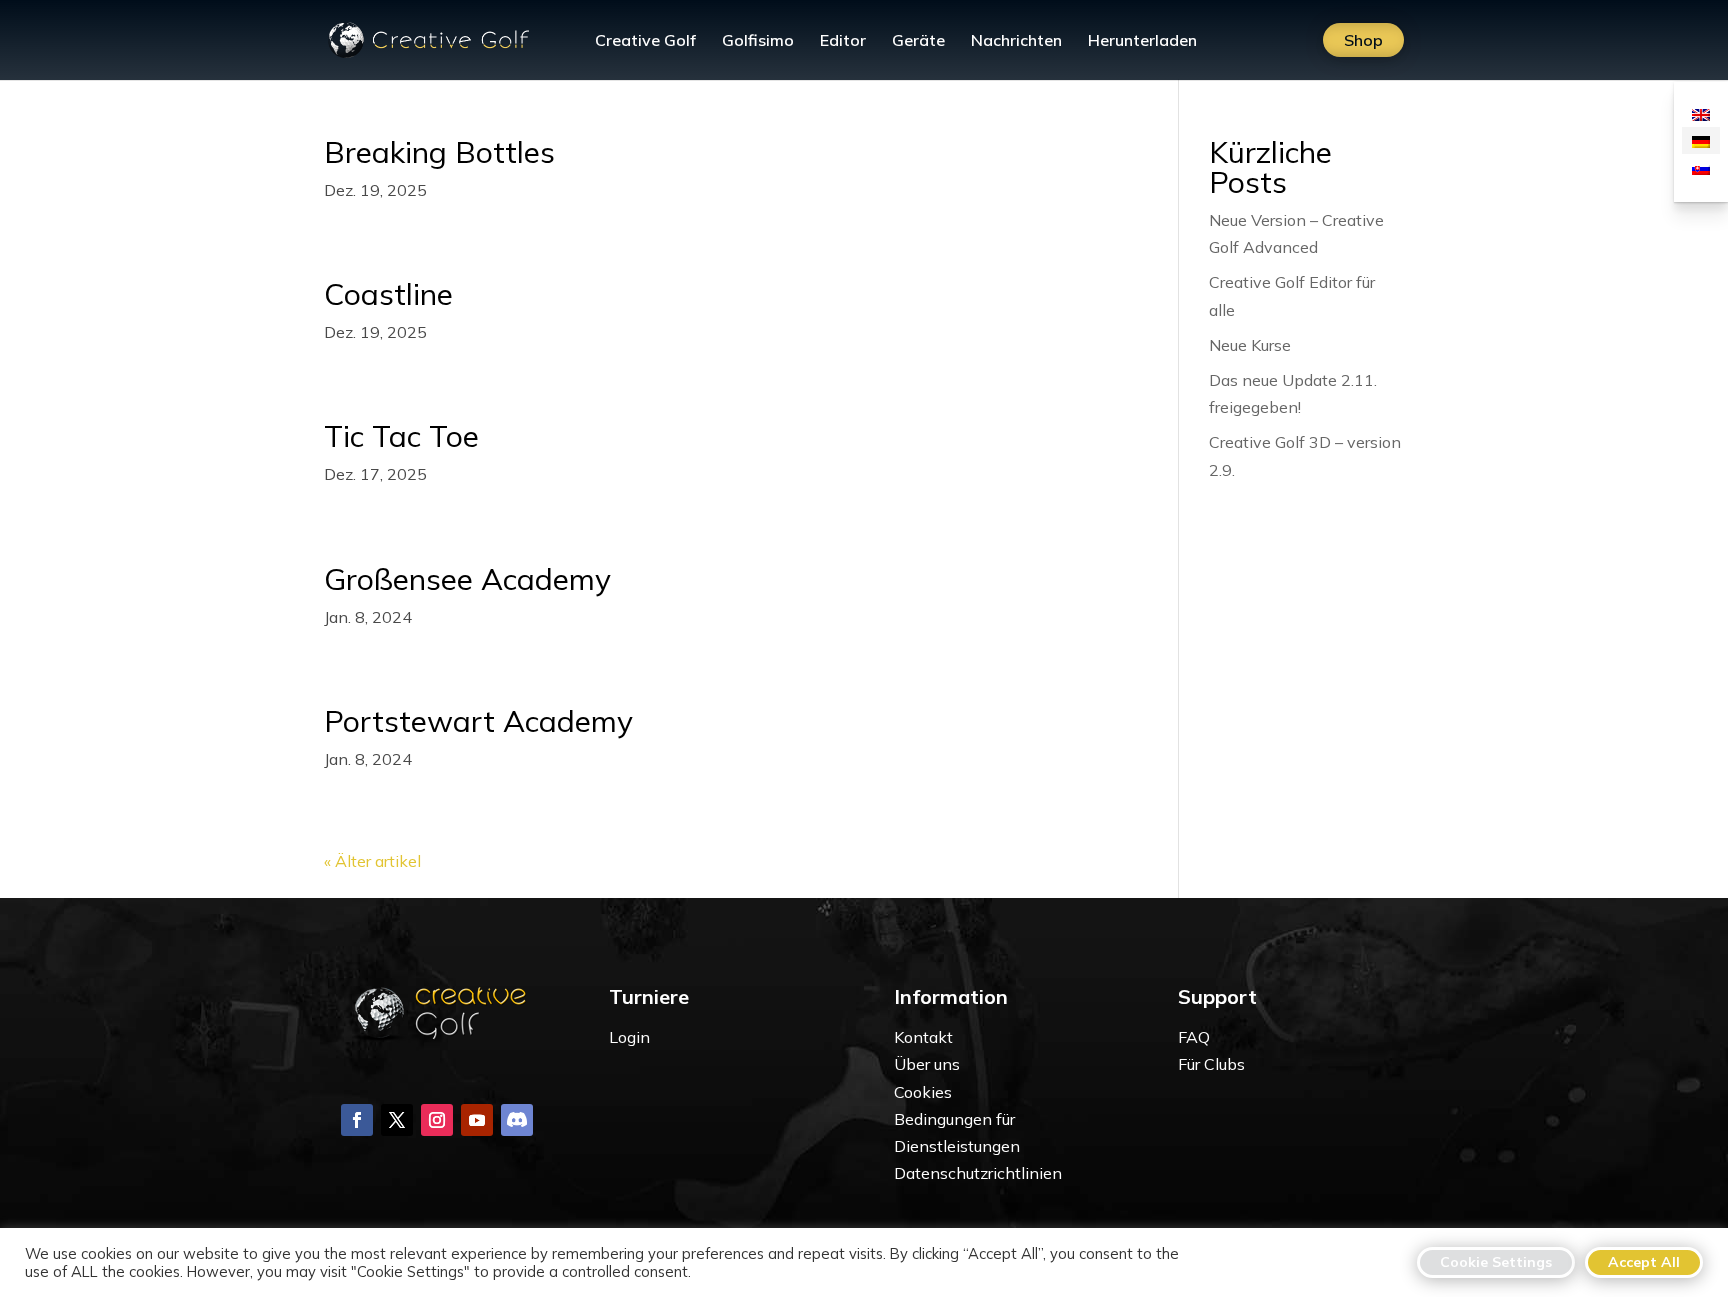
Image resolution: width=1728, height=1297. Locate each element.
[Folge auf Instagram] (437, 1120)
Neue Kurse (1250, 345)
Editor (843, 41)
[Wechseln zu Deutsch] (1701, 140)
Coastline (388, 294)
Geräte (918, 41)
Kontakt (923, 1037)
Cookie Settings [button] (1496, 1262)
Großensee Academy (467, 579)
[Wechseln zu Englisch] (1701, 113)
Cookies (923, 1092)
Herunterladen (1142, 41)
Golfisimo (758, 41)
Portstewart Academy (478, 721)
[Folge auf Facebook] (357, 1120)
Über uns (927, 1064)
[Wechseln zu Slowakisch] (1701, 167)
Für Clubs (1211, 1064)
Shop (1363, 40)
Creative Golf (645, 41)
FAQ (1194, 1037)
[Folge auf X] (397, 1120)
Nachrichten (1016, 41)
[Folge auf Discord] (517, 1120)
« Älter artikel (372, 861)
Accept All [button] (1644, 1262)
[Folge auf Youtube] (477, 1120)
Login (629, 1037)
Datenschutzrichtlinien (978, 1173)
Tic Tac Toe (401, 436)
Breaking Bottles (439, 152)
